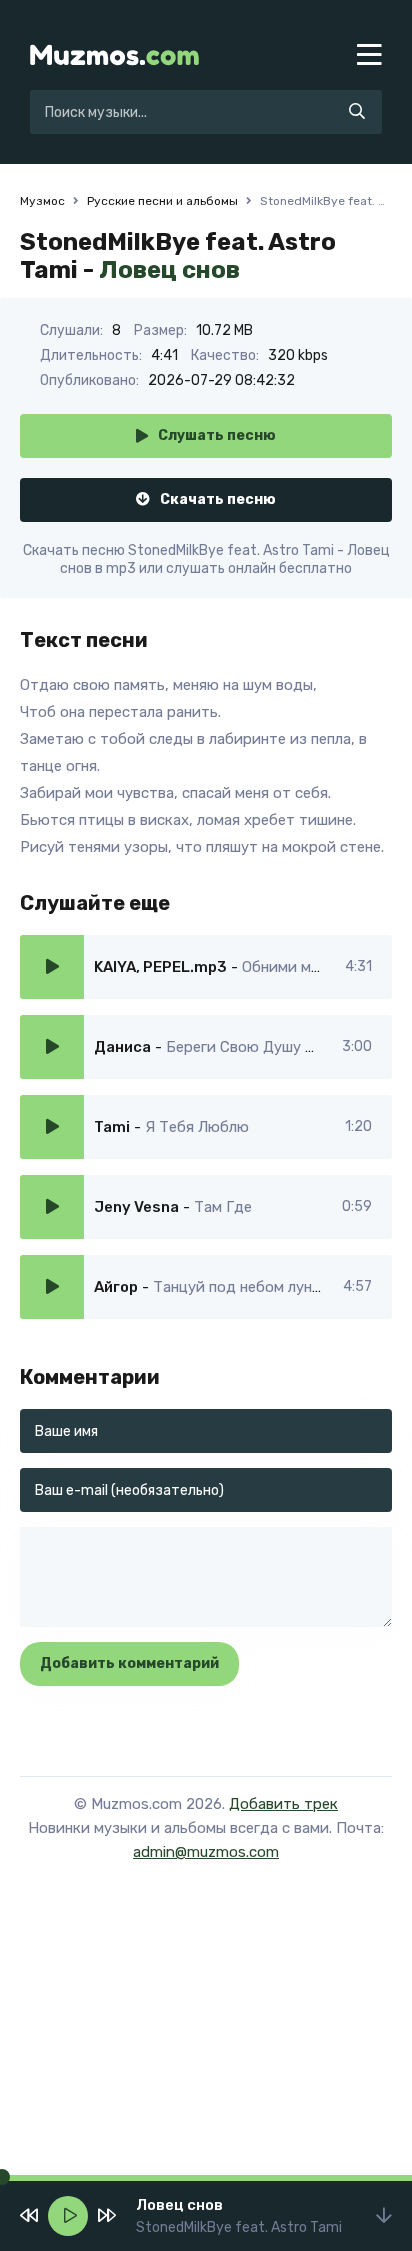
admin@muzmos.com (206, 1852)
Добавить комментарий (129, 1663)
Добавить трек (283, 1804)
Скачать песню (218, 499)
